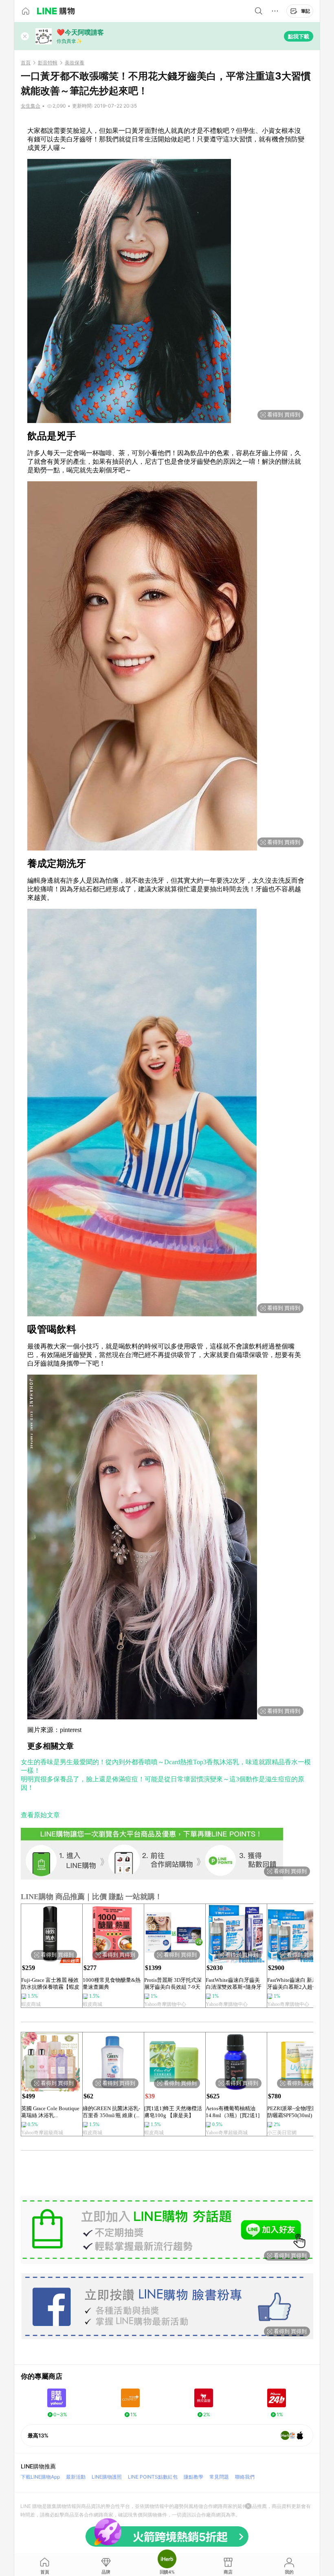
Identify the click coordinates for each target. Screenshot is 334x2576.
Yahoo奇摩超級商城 (42, 2133)
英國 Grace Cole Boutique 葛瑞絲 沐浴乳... (50, 2112)
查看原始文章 (40, 1815)
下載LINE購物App (40, 2477)
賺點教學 (193, 2477)
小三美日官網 (282, 2133)
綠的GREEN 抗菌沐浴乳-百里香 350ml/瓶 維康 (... (111, 2112)
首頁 (26, 63)
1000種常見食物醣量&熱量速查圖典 (112, 1983)
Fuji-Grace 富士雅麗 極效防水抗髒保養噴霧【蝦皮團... (50, 1984)
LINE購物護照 (107, 2477)
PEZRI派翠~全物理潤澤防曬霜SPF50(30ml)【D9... (294, 2112)
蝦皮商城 (31, 2004)
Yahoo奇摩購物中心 (165, 2004)
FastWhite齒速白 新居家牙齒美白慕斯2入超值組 (295, 1983)
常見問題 (219, 2477)
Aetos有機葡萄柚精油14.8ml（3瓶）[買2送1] (233, 2112)
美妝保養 (75, 63)
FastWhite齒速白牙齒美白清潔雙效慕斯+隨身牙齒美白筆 (234, 1984)
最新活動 (76, 2477)
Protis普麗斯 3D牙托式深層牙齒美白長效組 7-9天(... (173, 1984)
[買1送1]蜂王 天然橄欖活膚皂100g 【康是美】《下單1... (173, 2112)
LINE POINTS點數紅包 (153, 2477)
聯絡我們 (245, 2477)
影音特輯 (48, 63)
